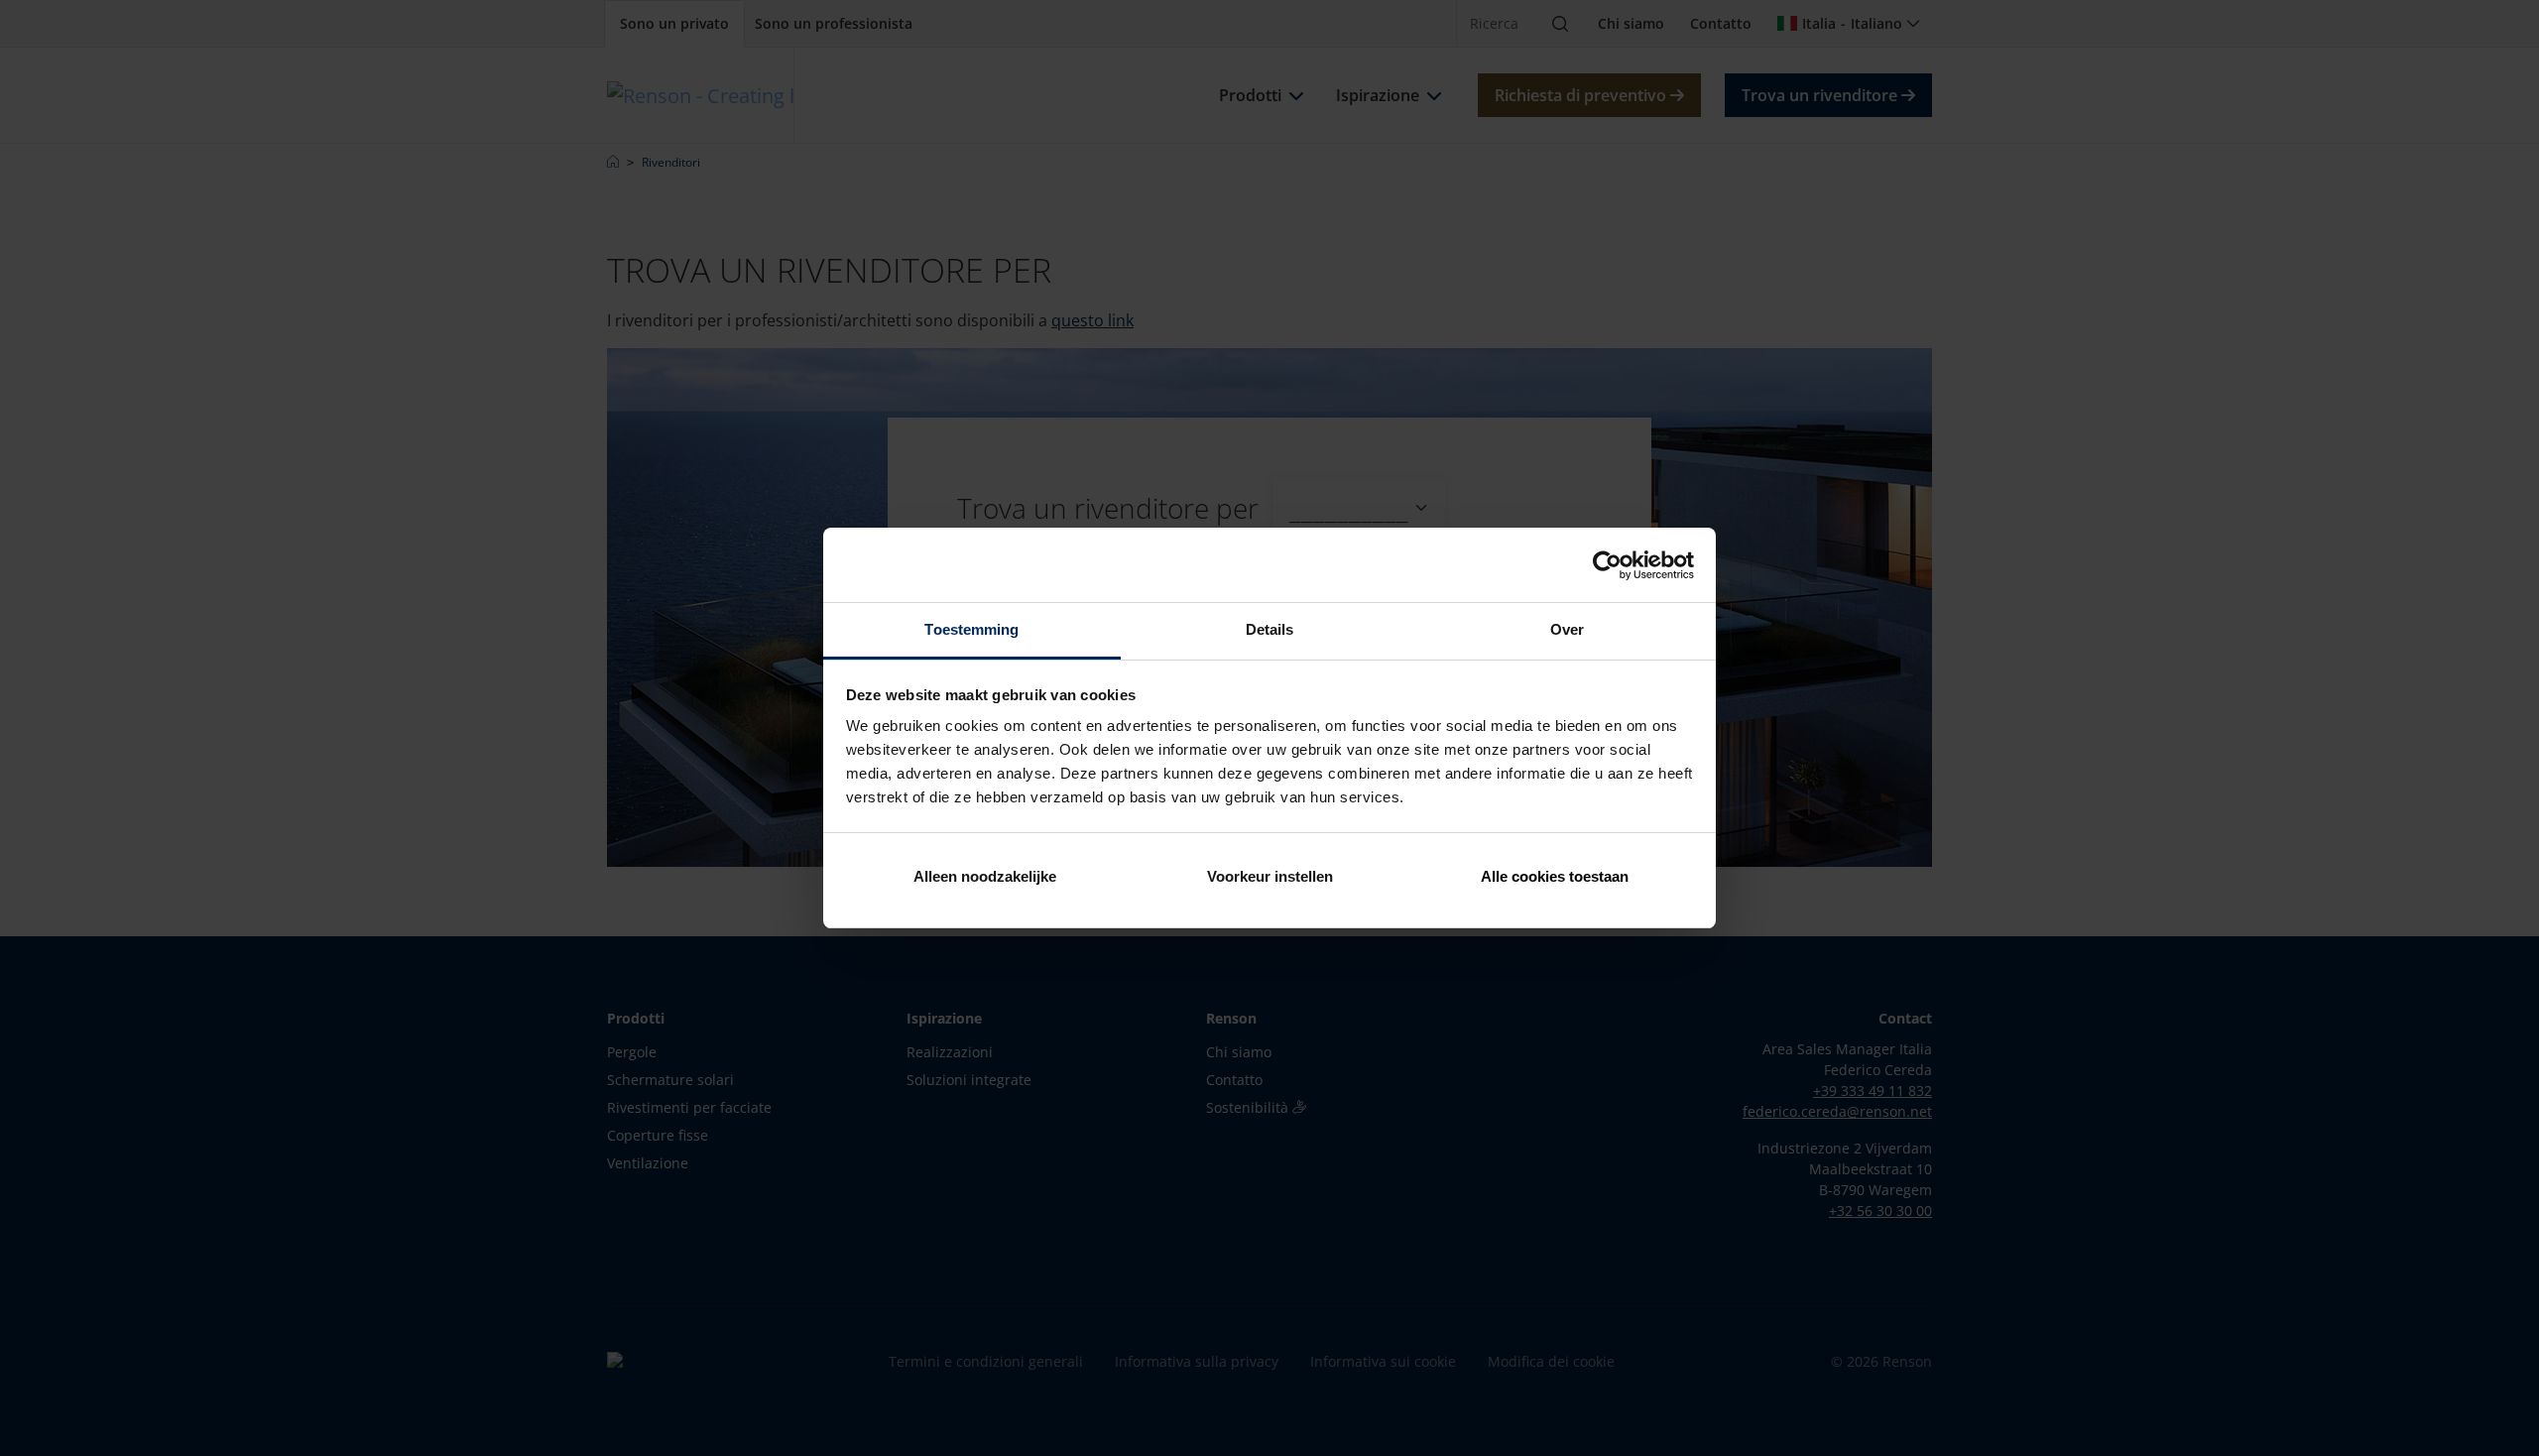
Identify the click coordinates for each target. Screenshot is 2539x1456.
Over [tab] (1567, 629)
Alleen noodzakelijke (985, 876)
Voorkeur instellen (1270, 876)
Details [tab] (1270, 629)
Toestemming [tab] (971, 629)
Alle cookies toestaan (1555, 876)
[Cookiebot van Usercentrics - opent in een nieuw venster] (1607, 565)
